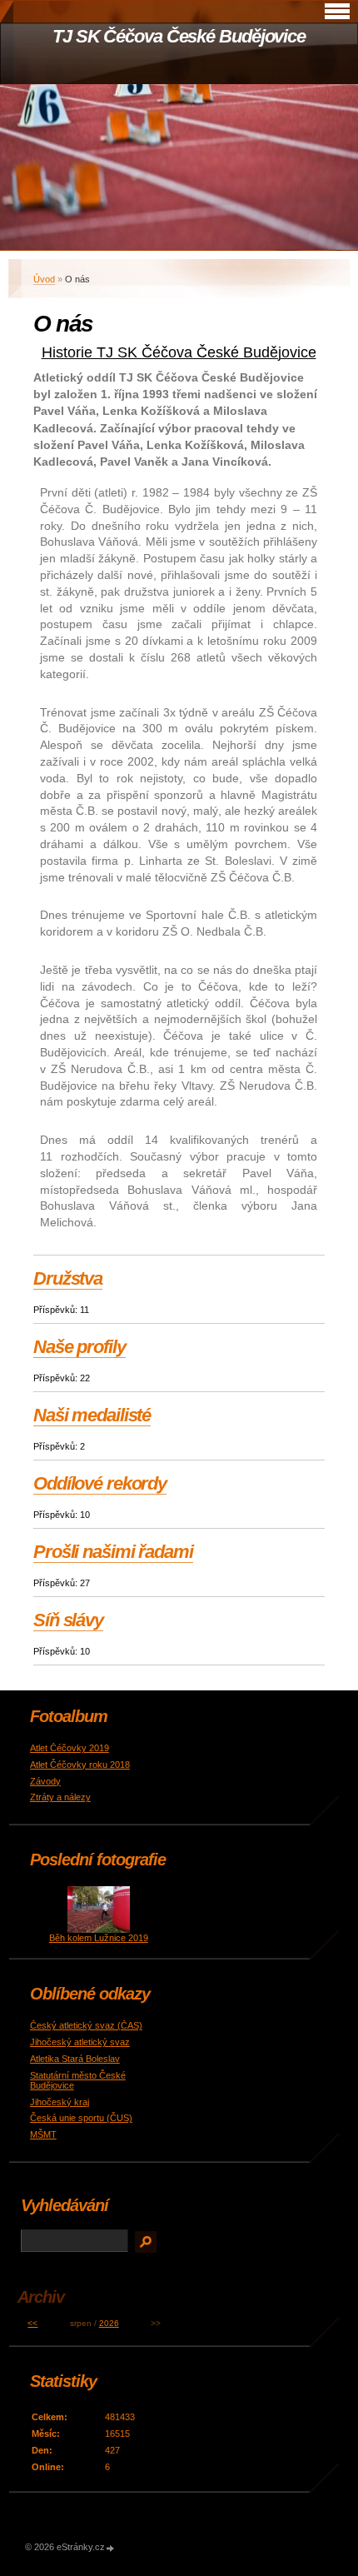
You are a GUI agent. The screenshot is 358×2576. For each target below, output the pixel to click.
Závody (45, 1781)
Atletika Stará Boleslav (75, 2059)
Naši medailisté (92, 1415)
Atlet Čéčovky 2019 (70, 1748)
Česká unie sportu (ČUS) (81, 2118)
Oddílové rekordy (100, 1483)
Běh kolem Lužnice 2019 (99, 1938)
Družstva (68, 1278)
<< (32, 2323)
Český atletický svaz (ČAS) (86, 2025)
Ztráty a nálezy (60, 1797)
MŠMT (43, 2134)
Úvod (44, 279)
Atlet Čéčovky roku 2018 (80, 1765)
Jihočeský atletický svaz (80, 2042)
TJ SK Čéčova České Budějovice (179, 36)
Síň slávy (68, 1620)
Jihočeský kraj (60, 2102)
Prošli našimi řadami (113, 1552)
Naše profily (80, 1347)
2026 (109, 2323)
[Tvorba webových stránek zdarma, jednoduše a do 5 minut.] (111, 2548)
